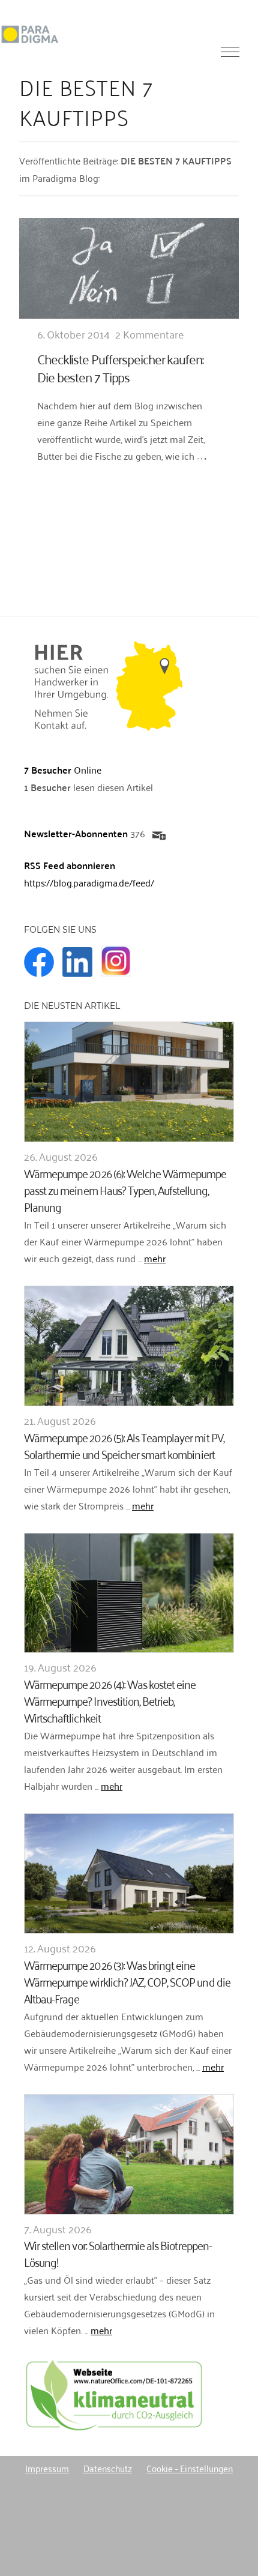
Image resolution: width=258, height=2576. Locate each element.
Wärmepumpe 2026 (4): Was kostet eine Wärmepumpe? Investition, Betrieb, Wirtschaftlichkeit (110, 1700)
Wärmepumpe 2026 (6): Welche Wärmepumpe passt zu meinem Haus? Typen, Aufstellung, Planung (125, 1189)
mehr (155, 1258)
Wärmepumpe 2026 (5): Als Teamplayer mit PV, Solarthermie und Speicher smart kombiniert (124, 1445)
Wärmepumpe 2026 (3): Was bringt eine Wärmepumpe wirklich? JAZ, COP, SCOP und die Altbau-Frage (127, 1981)
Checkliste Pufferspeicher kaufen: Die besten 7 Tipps (120, 368)
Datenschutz (108, 2468)
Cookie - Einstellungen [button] (190, 2468)
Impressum (47, 2468)
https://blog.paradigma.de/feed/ (89, 882)
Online (63, 769)
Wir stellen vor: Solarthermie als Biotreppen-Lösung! (118, 2253)
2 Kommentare (150, 334)
